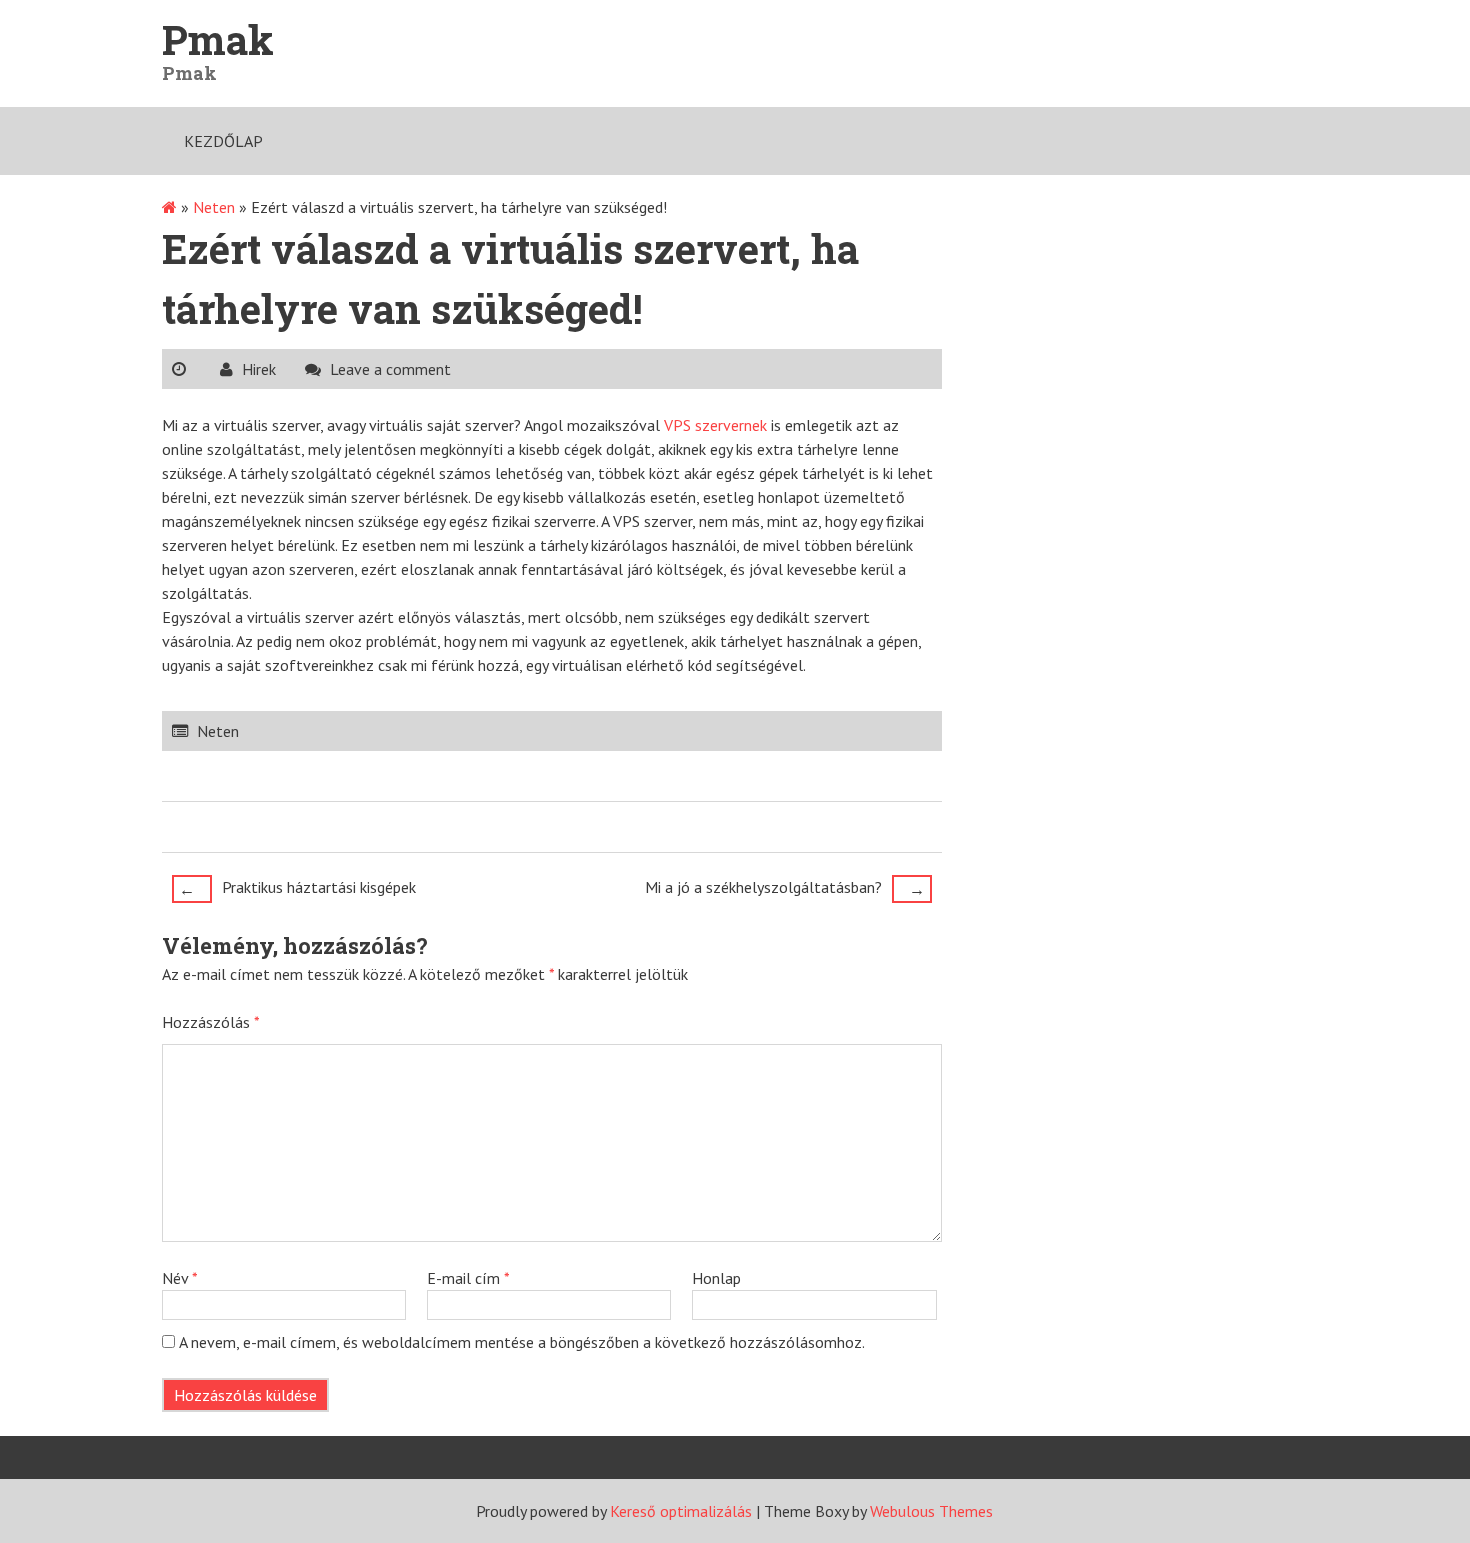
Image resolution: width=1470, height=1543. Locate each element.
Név (180, 1278)
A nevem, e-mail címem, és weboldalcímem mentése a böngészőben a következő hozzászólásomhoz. (522, 1342)
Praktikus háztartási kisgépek (297, 888)
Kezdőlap (223, 141)
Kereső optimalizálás (681, 1511)
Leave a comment (390, 369)
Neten (214, 207)
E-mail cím (468, 1278)
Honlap (716, 1278)
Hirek (259, 369)
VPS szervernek (715, 425)
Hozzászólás (211, 1022)
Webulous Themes (931, 1511)
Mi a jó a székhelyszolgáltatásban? (785, 888)
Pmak (218, 39)
